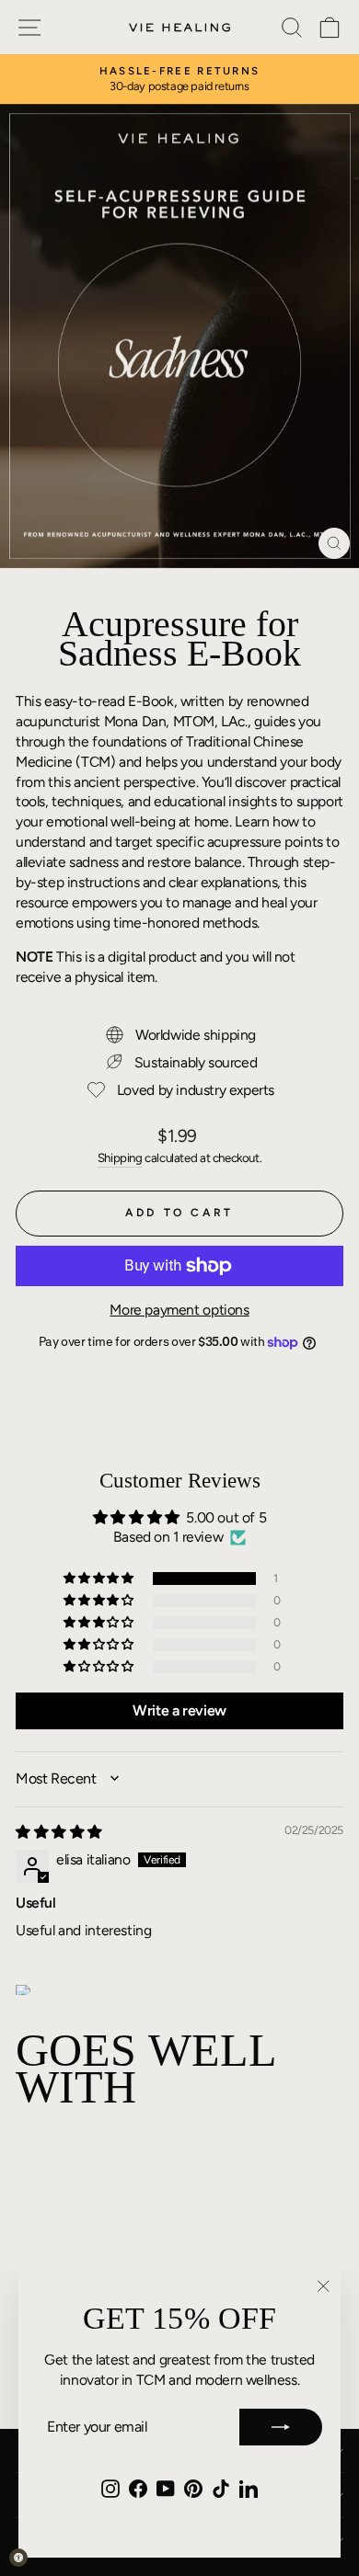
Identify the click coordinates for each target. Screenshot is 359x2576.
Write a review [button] (179, 1710)
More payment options (179, 1310)
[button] (99, 1579)
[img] (59, 1832)
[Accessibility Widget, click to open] (18, 2558)
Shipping (120, 1157)
